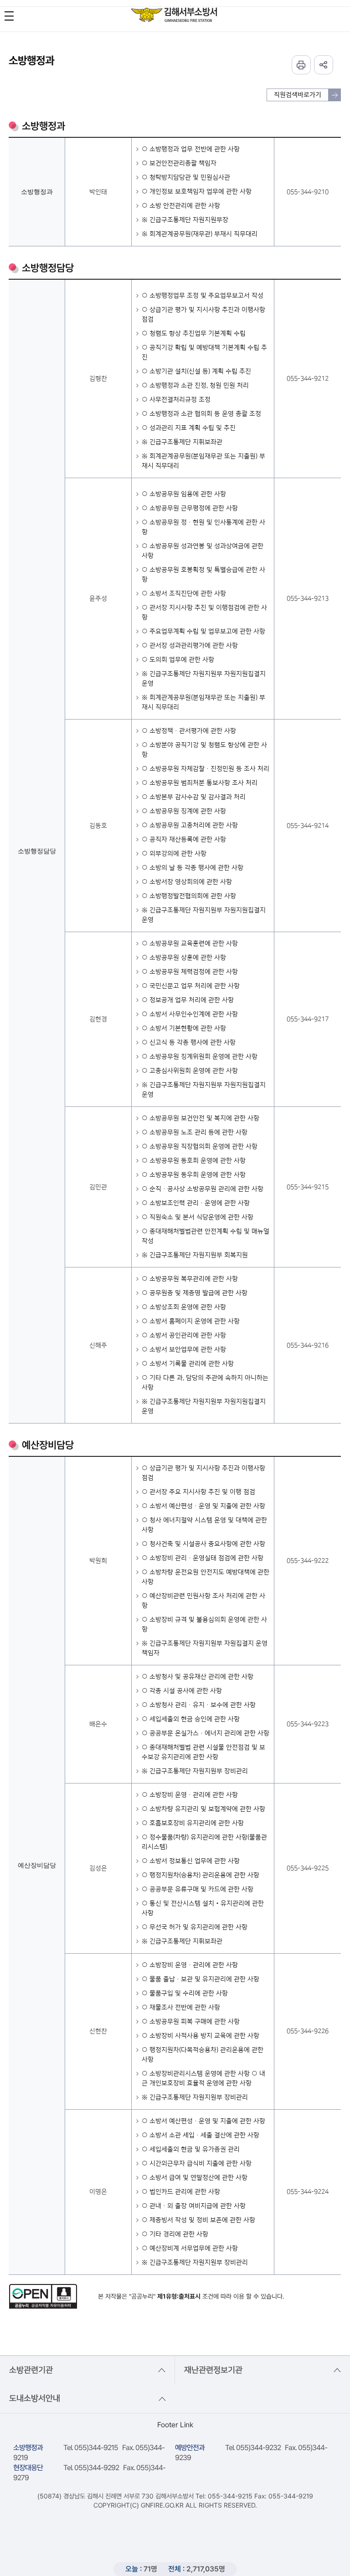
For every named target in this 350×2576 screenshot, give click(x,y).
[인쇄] (301, 65)
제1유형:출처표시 (179, 2296)
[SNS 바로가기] (324, 65)
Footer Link (175, 2425)
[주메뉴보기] (9, 16)
